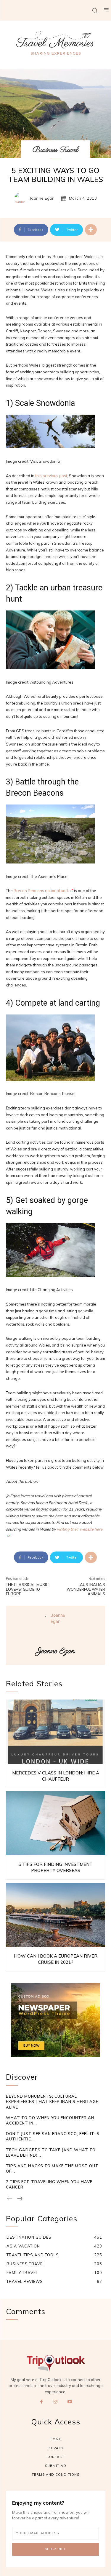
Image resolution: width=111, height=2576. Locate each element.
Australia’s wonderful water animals (86, 1589)
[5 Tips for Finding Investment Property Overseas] (55, 1823)
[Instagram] (56, 2402)
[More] (91, 230)
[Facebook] (41, 2402)
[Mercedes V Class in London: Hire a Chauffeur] (55, 1732)
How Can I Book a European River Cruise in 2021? (56, 1959)
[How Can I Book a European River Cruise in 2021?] (55, 1915)
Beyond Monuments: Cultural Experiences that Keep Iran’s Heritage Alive (52, 2101)
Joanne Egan (42, 198)
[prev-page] (10, 2199)
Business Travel (55, 150)
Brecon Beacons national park (41, 891)
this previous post (51, 476)
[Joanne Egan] (22, 198)
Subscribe (55, 2549)
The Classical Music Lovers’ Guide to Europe (27, 1589)
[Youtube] (70, 2402)
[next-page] (20, 2199)
